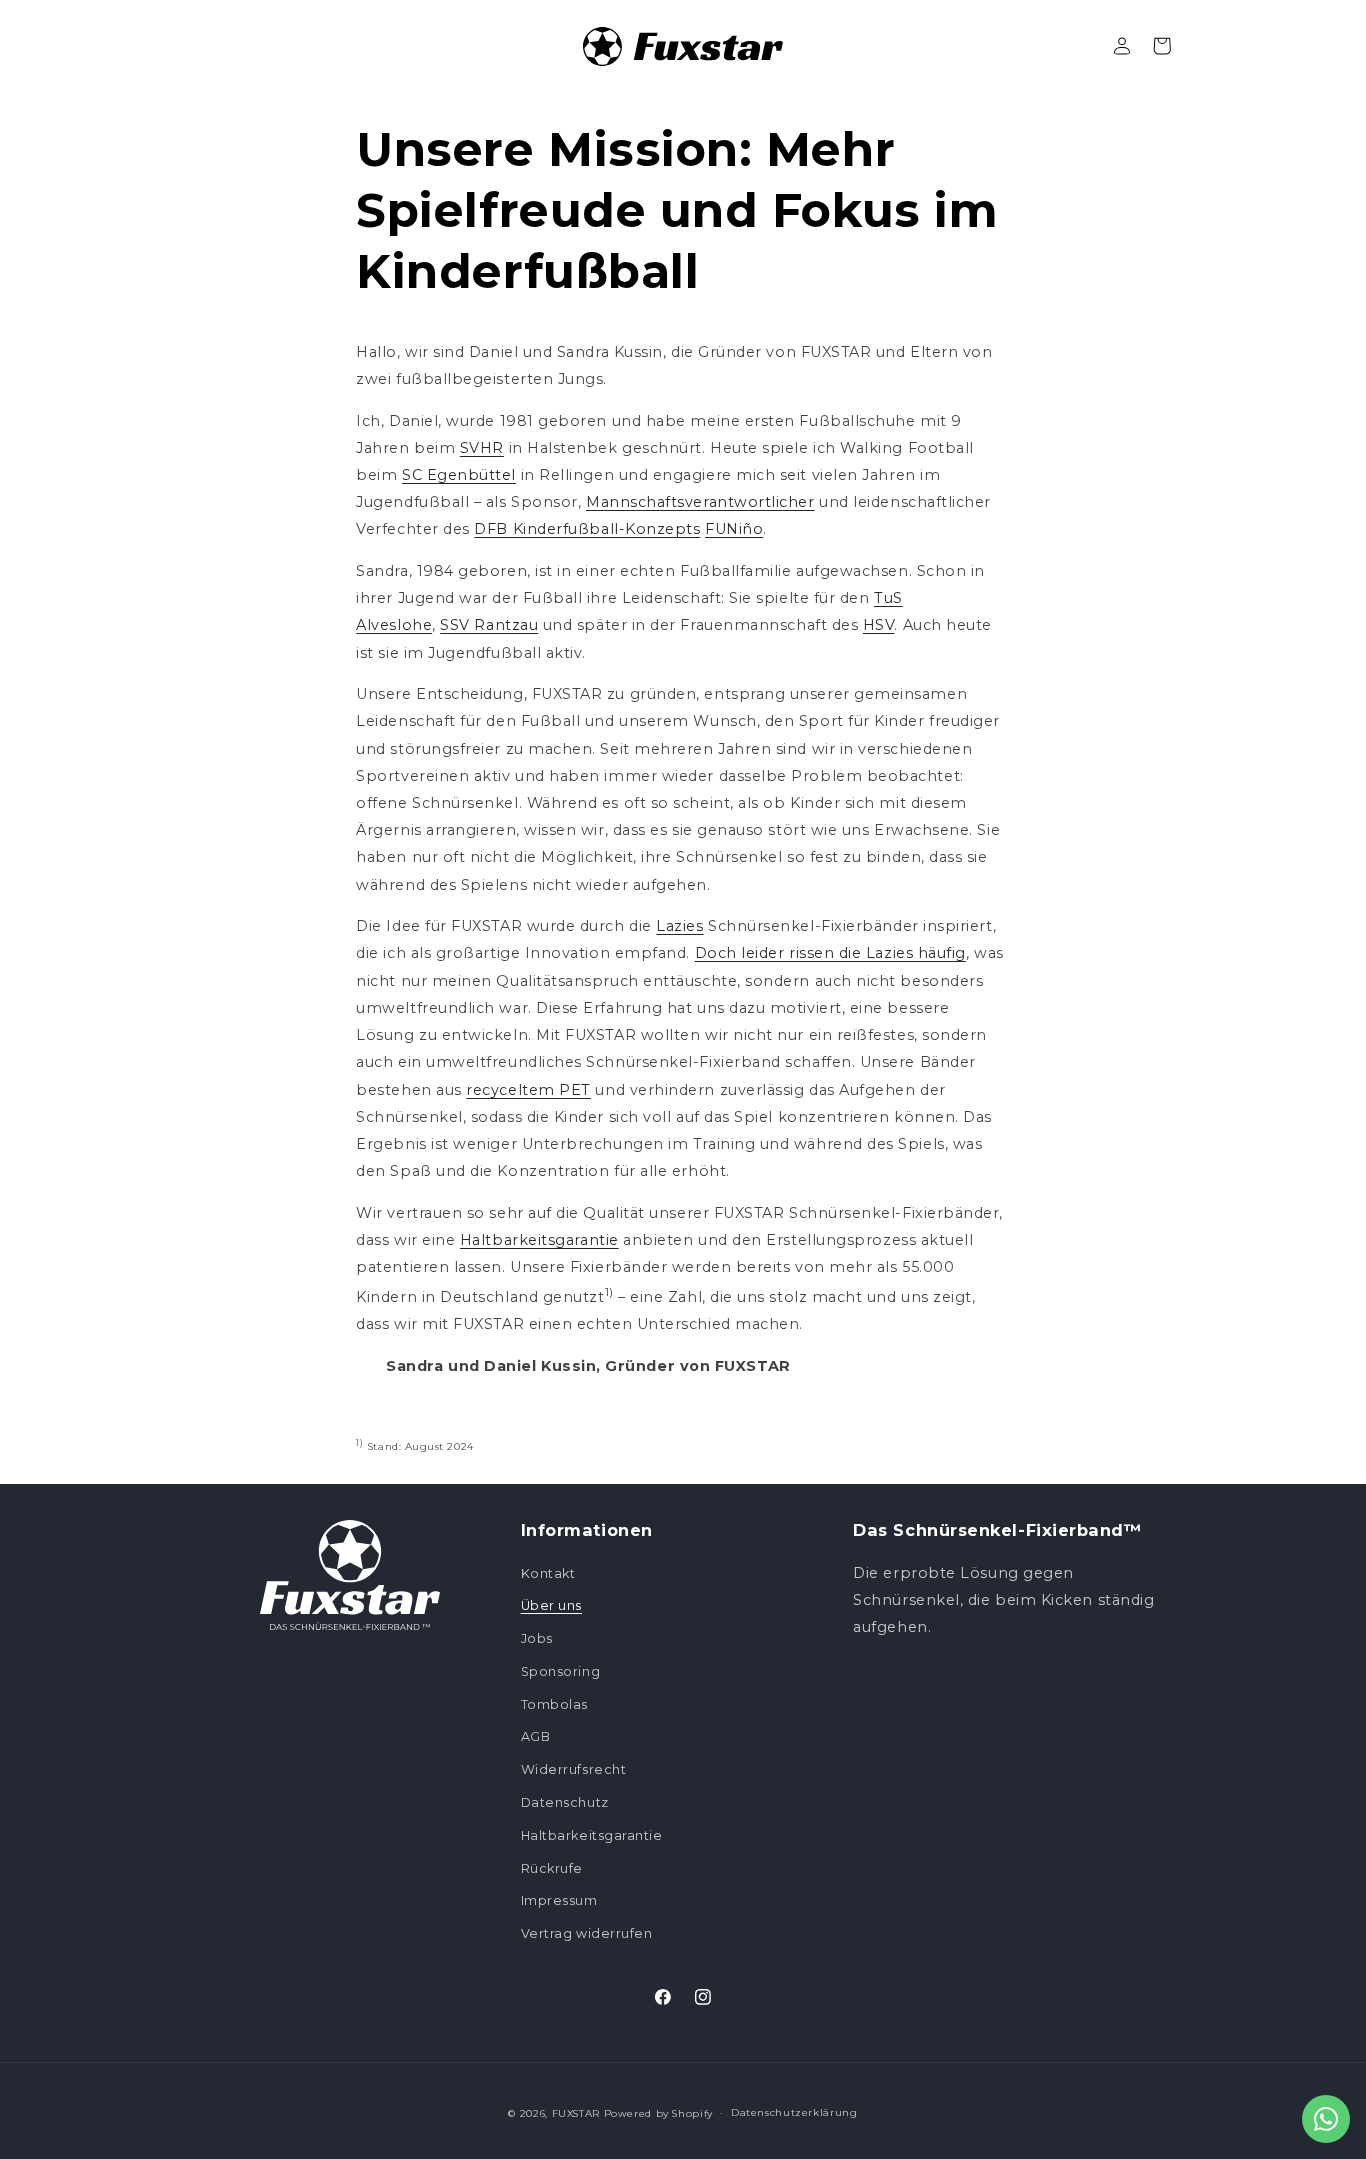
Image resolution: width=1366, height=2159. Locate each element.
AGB (536, 1736)
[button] (1162, 46)
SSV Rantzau (489, 625)
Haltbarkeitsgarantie (539, 1240)
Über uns (551, 1605)
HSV (879, 625)
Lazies (679, 926)
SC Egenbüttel (459, 475)
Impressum (559, 1900)
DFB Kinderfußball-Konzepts (587, 529)
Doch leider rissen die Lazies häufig (830, 953)
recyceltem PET (528, 1090)
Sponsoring (560, 1671)
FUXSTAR (576, 2113)
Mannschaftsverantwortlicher (700, 502)
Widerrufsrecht (574, 1769)
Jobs (537, 1638)
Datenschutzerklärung (794, 2112)
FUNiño (734, 529)
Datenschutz (565, 1802)
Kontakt (548, 1573)
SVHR (482, 448)
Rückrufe (552, 1868)
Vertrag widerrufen (587, 1933)
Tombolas (554, 1704)
